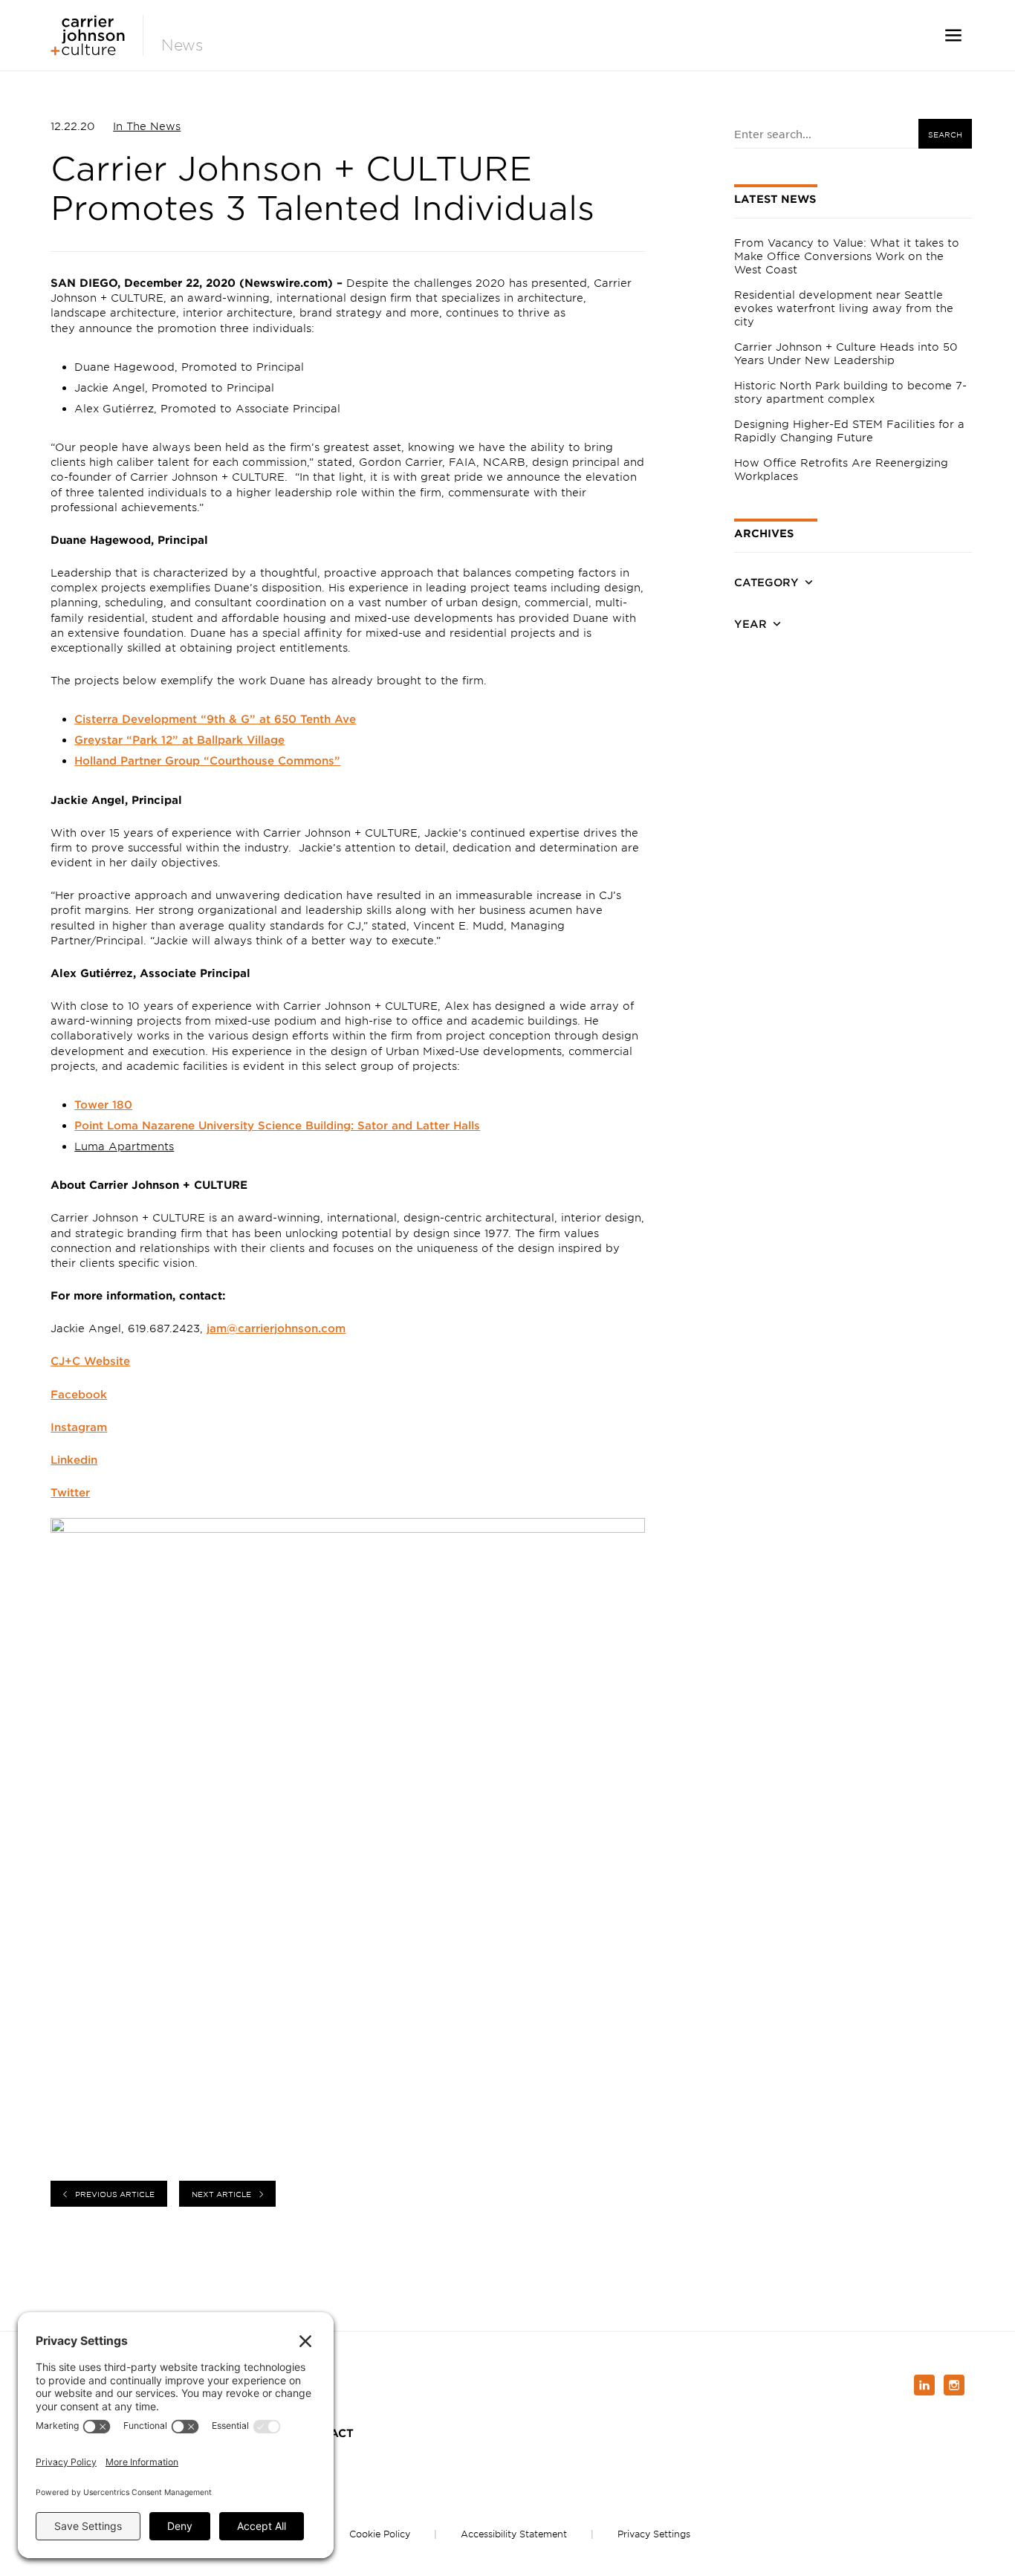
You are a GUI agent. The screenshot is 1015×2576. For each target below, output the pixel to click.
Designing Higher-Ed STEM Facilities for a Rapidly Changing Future (849, 431)
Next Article (221, 2194)
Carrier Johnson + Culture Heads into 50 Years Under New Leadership (846, 353)
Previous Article (115, 2194)
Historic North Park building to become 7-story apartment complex (850, 392)
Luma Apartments (124, 1146)
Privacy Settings (654, 2534)
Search (945, 134)
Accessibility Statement (514, 2534)
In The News (147, 126)
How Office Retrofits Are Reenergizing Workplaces (841, 469)
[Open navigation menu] (953, 35)
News (182, 45)
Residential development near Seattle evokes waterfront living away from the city (844, 308)
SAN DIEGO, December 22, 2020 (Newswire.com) (192, 283)
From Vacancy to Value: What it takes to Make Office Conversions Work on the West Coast (847, 256)
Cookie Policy (380, 2534)
